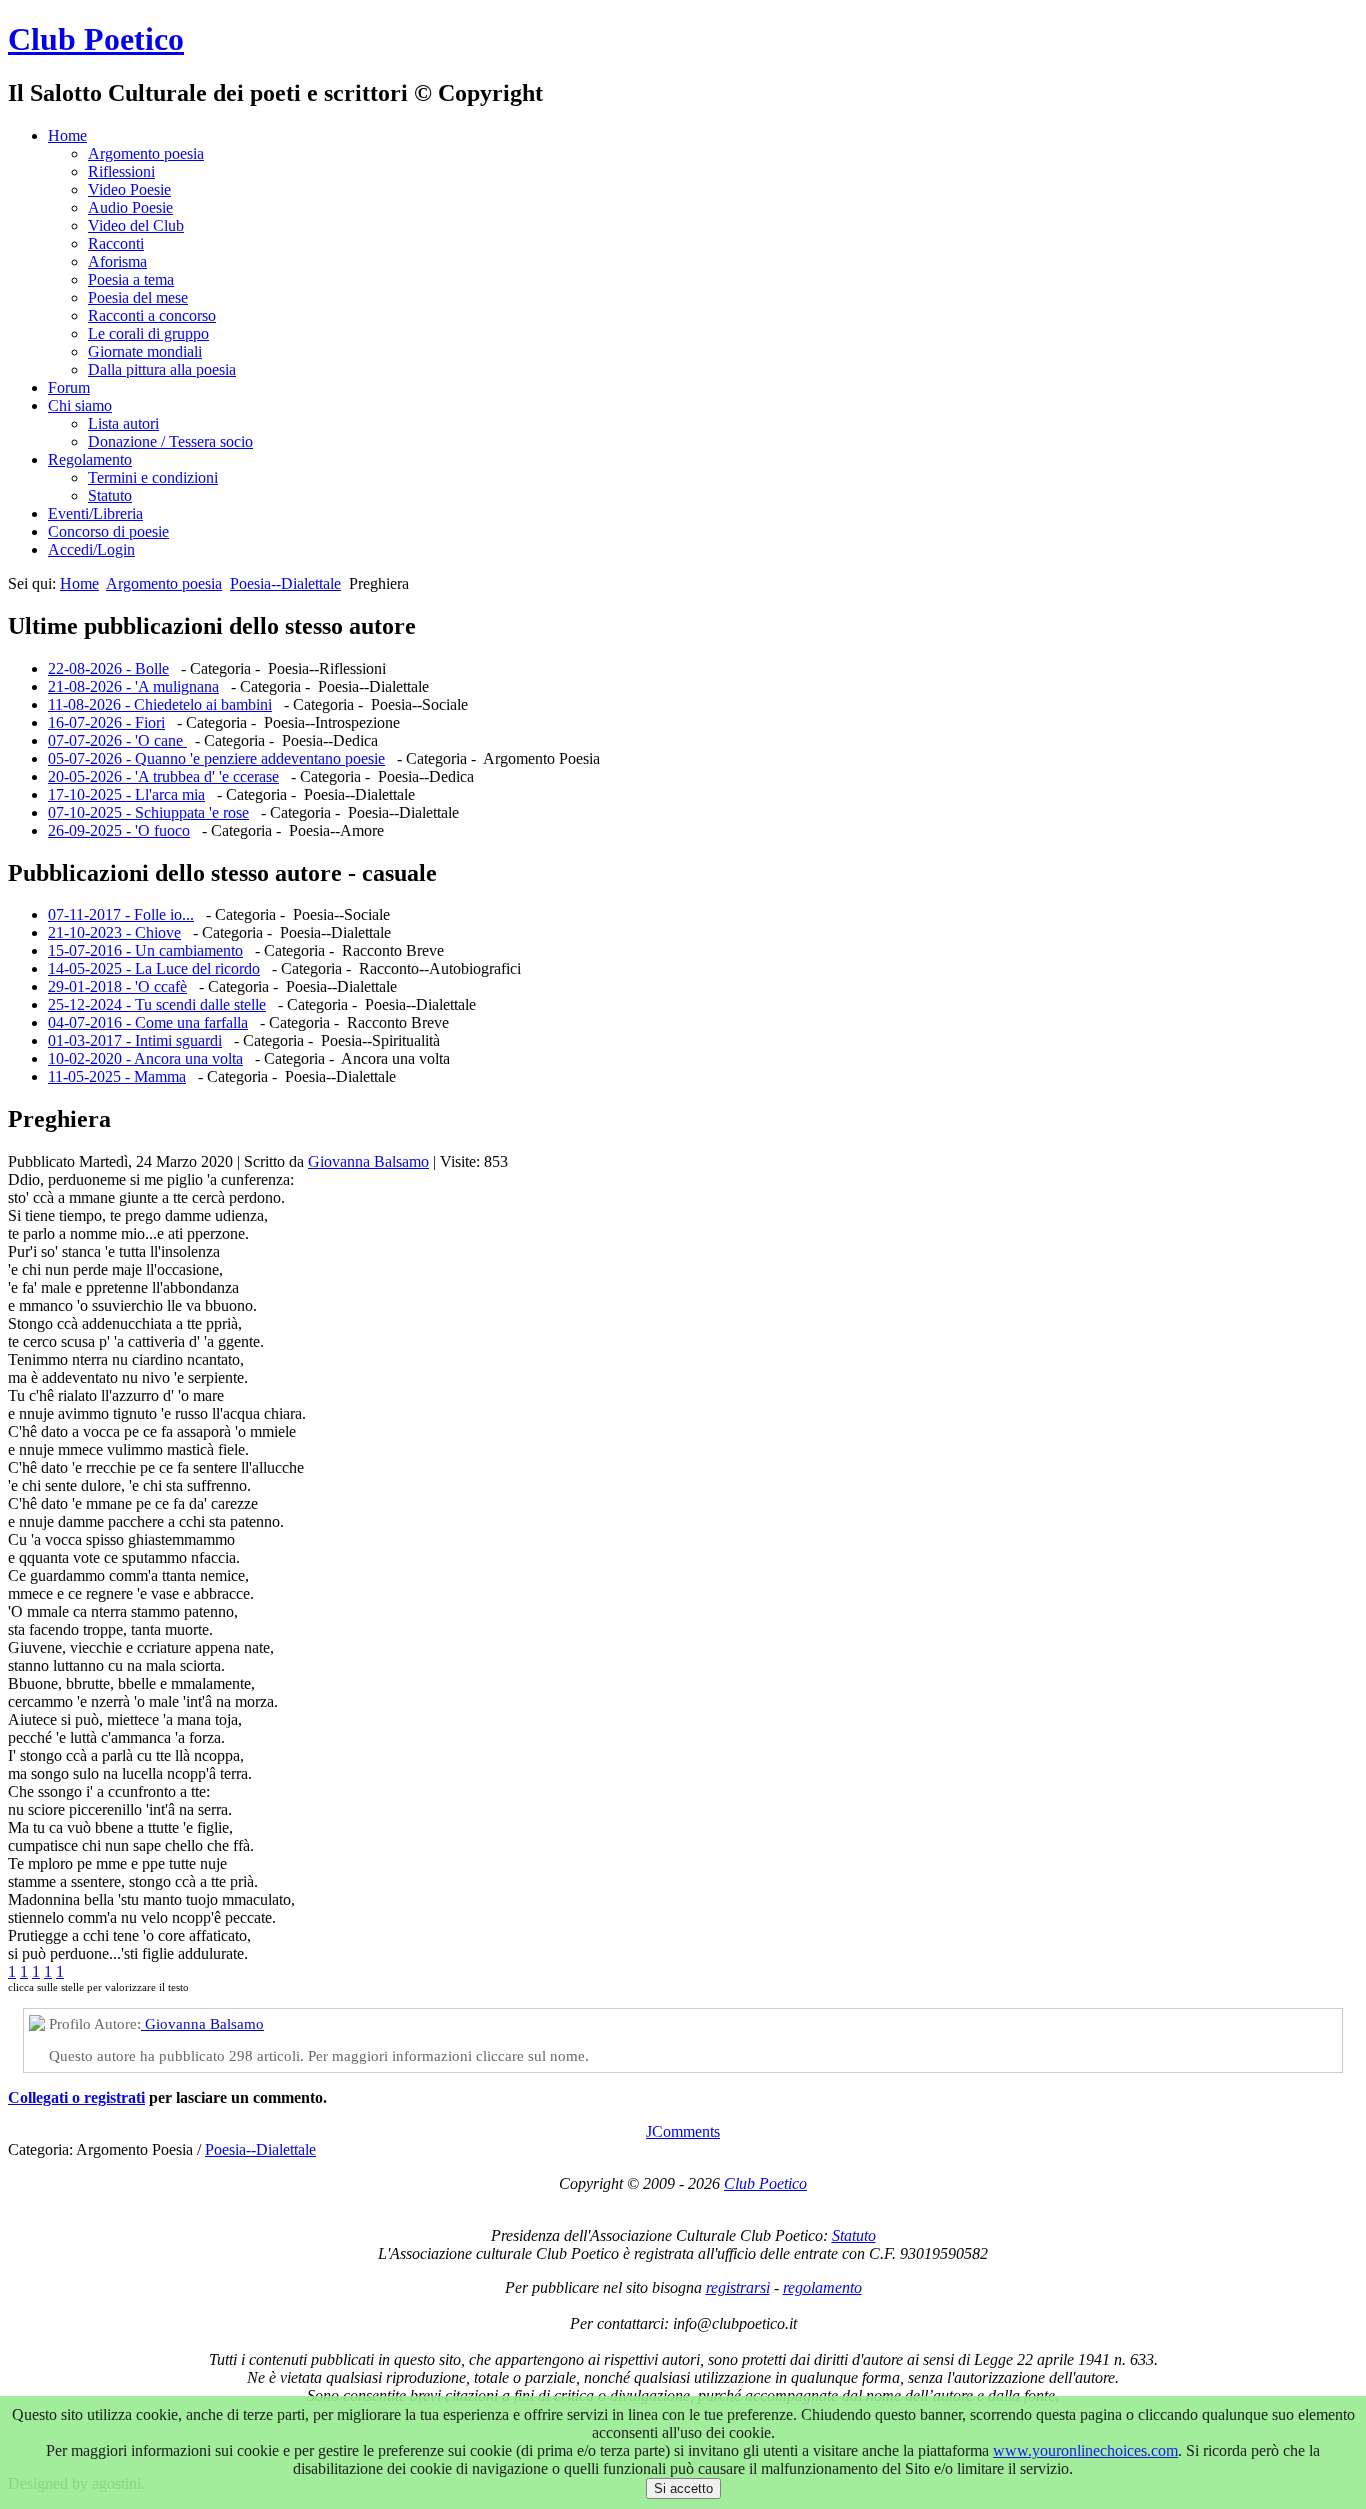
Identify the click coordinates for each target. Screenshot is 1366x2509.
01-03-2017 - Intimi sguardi (135, 1040)
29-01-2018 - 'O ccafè (117, 986)
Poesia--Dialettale (285, 583)
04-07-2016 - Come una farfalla (148, 1022)
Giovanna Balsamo (368, 1161)
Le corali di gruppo (148, 333)
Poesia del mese (138, 297)
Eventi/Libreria (95, 513)
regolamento (822, 2287)
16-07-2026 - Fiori (106, 722)
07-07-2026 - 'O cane (117, 740)
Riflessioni (121, 171)
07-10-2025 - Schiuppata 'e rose (148, 812)
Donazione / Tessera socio (170, 441)
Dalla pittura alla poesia (162, 369)
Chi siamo (80, 405)
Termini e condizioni (153, 477)
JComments (683, 2131)
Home (67, 135)
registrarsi (738, 2287)
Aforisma (117, 261)
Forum (69, 387)
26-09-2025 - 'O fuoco (119, 830)
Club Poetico (96, 39)
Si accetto (683, 2488)
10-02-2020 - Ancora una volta (145, 1058)
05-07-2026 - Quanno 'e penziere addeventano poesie (216, 758)
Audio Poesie (130, 207)
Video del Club (136, 225)
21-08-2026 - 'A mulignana (133, 686)
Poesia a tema (131, 279)
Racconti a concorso (152, 315)
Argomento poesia (146, 153)
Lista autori (123, 423)
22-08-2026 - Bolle (108, 668)
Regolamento (90, 459)
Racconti (116, 243)
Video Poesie (129, 189)
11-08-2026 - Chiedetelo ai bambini (160, 704)
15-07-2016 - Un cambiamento (145, 950)
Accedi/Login (91, 549)
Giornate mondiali (145, 351)
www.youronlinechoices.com (1085, 2450)
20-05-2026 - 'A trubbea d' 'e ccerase (163, 776)
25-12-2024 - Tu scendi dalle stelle (157, 1004)
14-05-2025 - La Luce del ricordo (154, 968)
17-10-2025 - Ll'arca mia (126, 794)
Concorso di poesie (108, 531)
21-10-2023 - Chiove (114, 932)
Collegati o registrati (76, 2097)
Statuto (110, 495)
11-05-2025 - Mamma (117, 1076)
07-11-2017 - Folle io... (121, 914)
